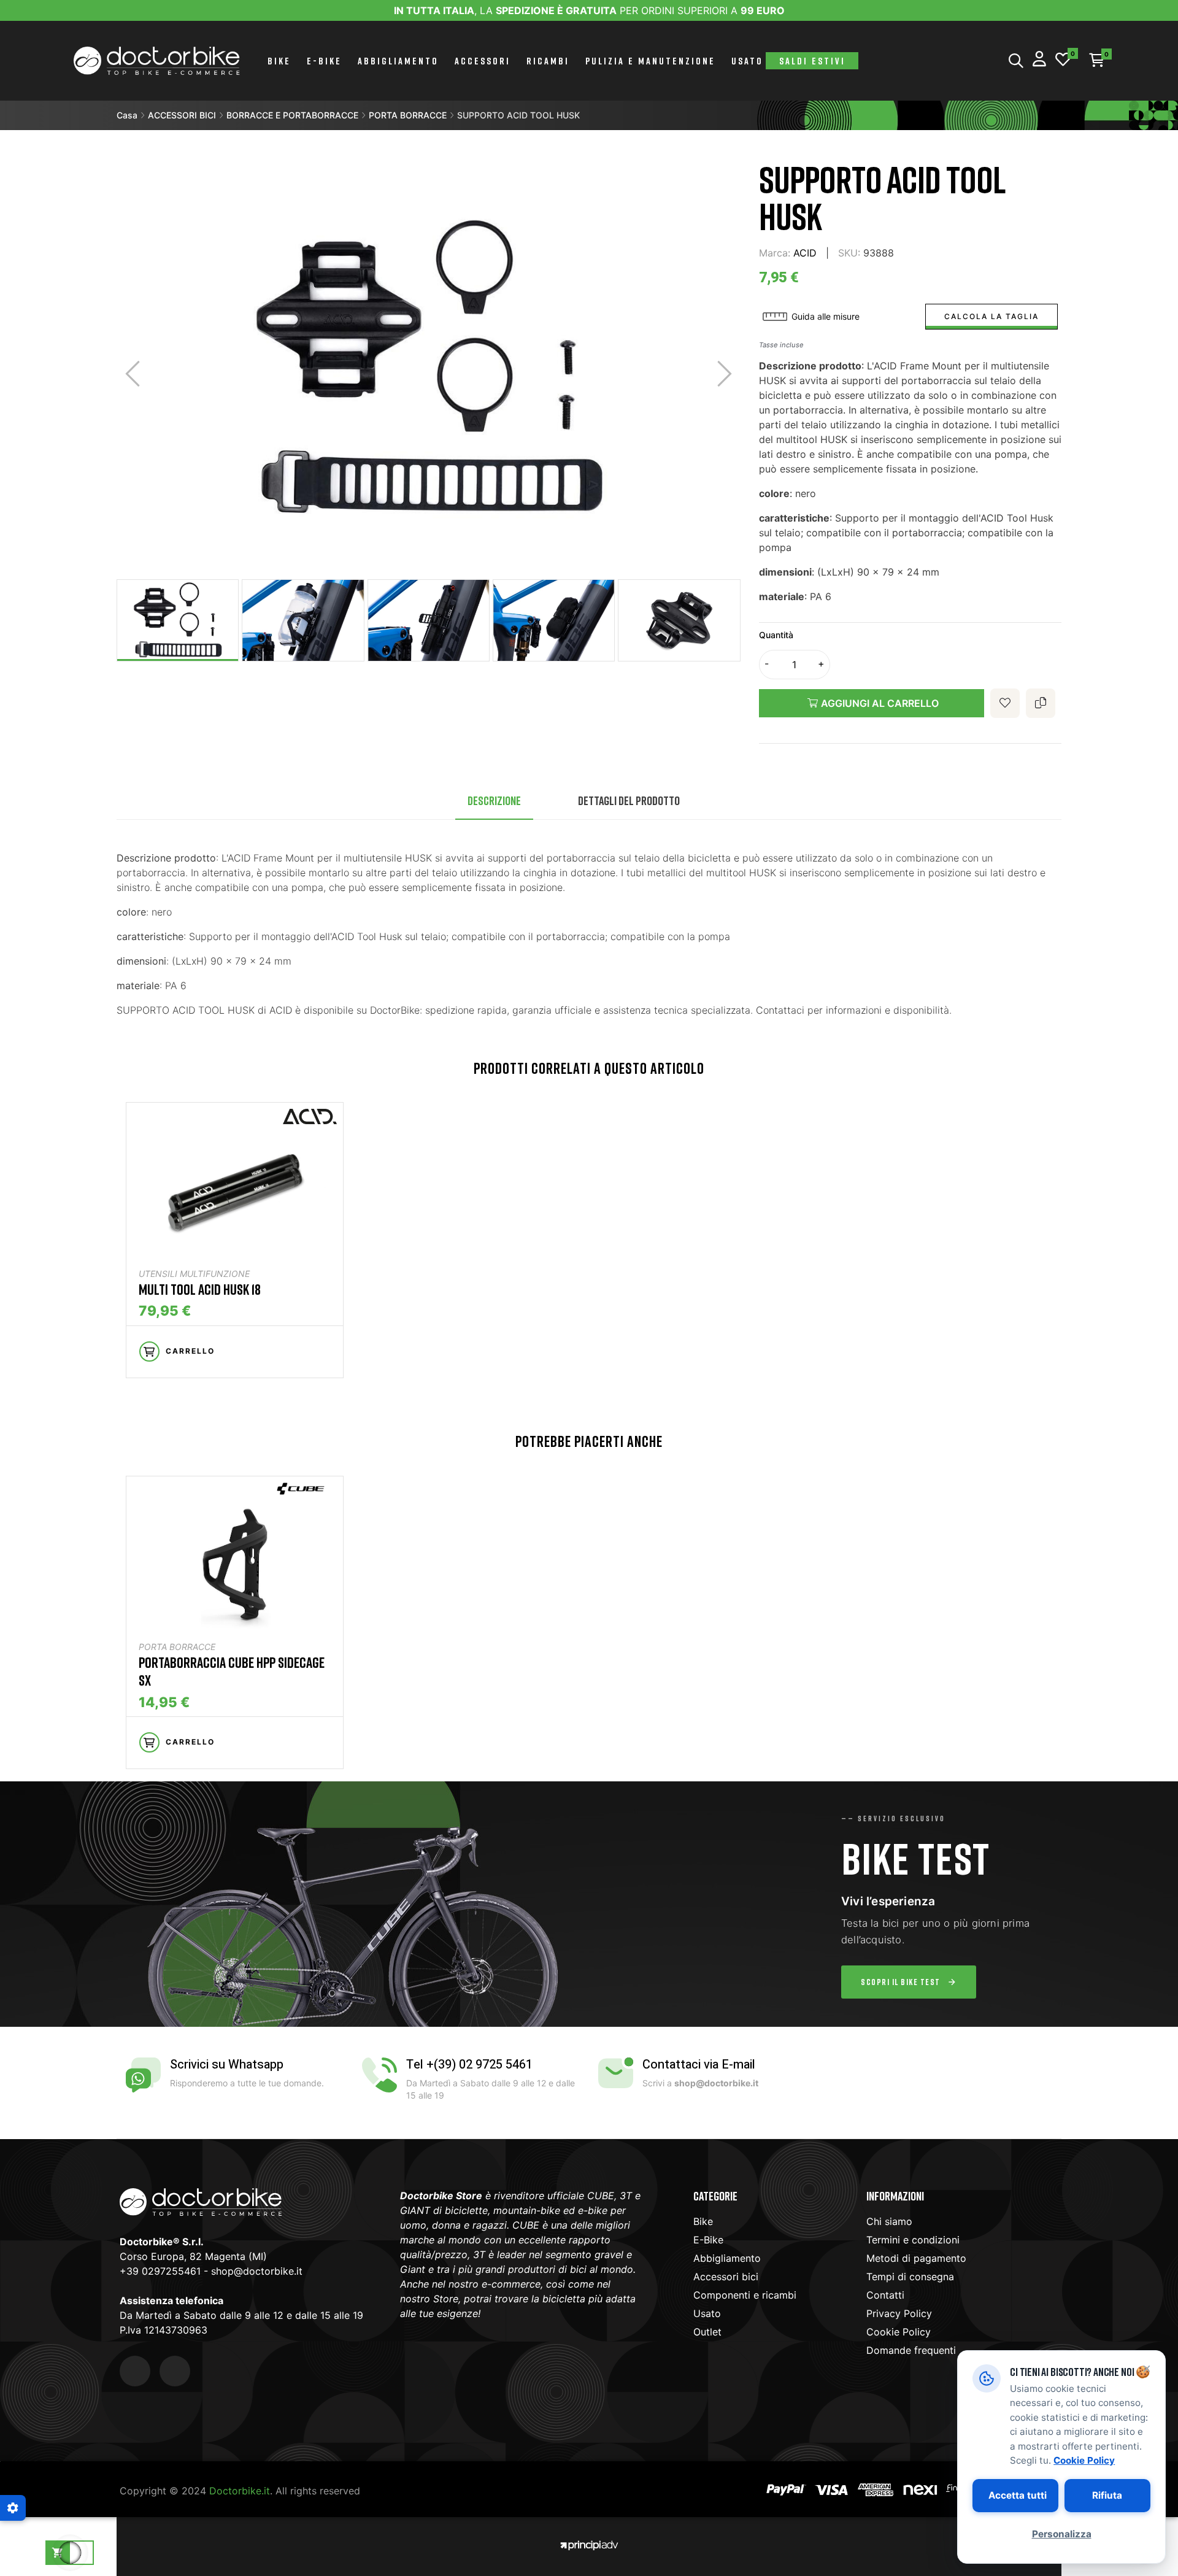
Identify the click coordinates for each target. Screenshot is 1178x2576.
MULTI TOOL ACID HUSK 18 (200, 1289)
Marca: (775, 253)
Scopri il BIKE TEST (901, 1982)
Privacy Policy (899, 2313)
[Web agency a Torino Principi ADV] (589, 2544)
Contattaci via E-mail (699, 2065)
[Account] (1039, 60)
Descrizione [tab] (494, 800)
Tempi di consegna (910, 2277)
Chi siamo (889, 2221)
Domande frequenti (911, 2350)
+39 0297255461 (160, 2271)
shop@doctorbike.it (257, 2271)
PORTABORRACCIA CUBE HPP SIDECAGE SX (232, 1671)
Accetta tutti (1018, 2495)
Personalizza (1062, 2534)
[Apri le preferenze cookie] (13, 2508)
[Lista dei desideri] (1063, 60)
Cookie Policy (899, 2332)
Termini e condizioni (913, 2240)
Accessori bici (726, 2277)
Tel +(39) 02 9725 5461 (469, 2065)
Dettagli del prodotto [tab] (629, 800)
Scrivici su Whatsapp (227, 2065)
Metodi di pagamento (916, 2258)
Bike (703, 2221)
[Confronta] (1041, 703)
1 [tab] (589, 1400)
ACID (805, 253)
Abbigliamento (727, 2258)
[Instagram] (175, 2371)
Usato (707, 2313)
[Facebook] (135, 2371)
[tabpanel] (235, 1246)
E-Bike (708, 2240)
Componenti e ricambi (745, 2295)
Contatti (885, 2295)
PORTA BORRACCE (177, 1647)
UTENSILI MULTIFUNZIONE (194, 1274)
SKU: (849, 253)
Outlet (707, 2332)
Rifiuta (1107, 2495)
